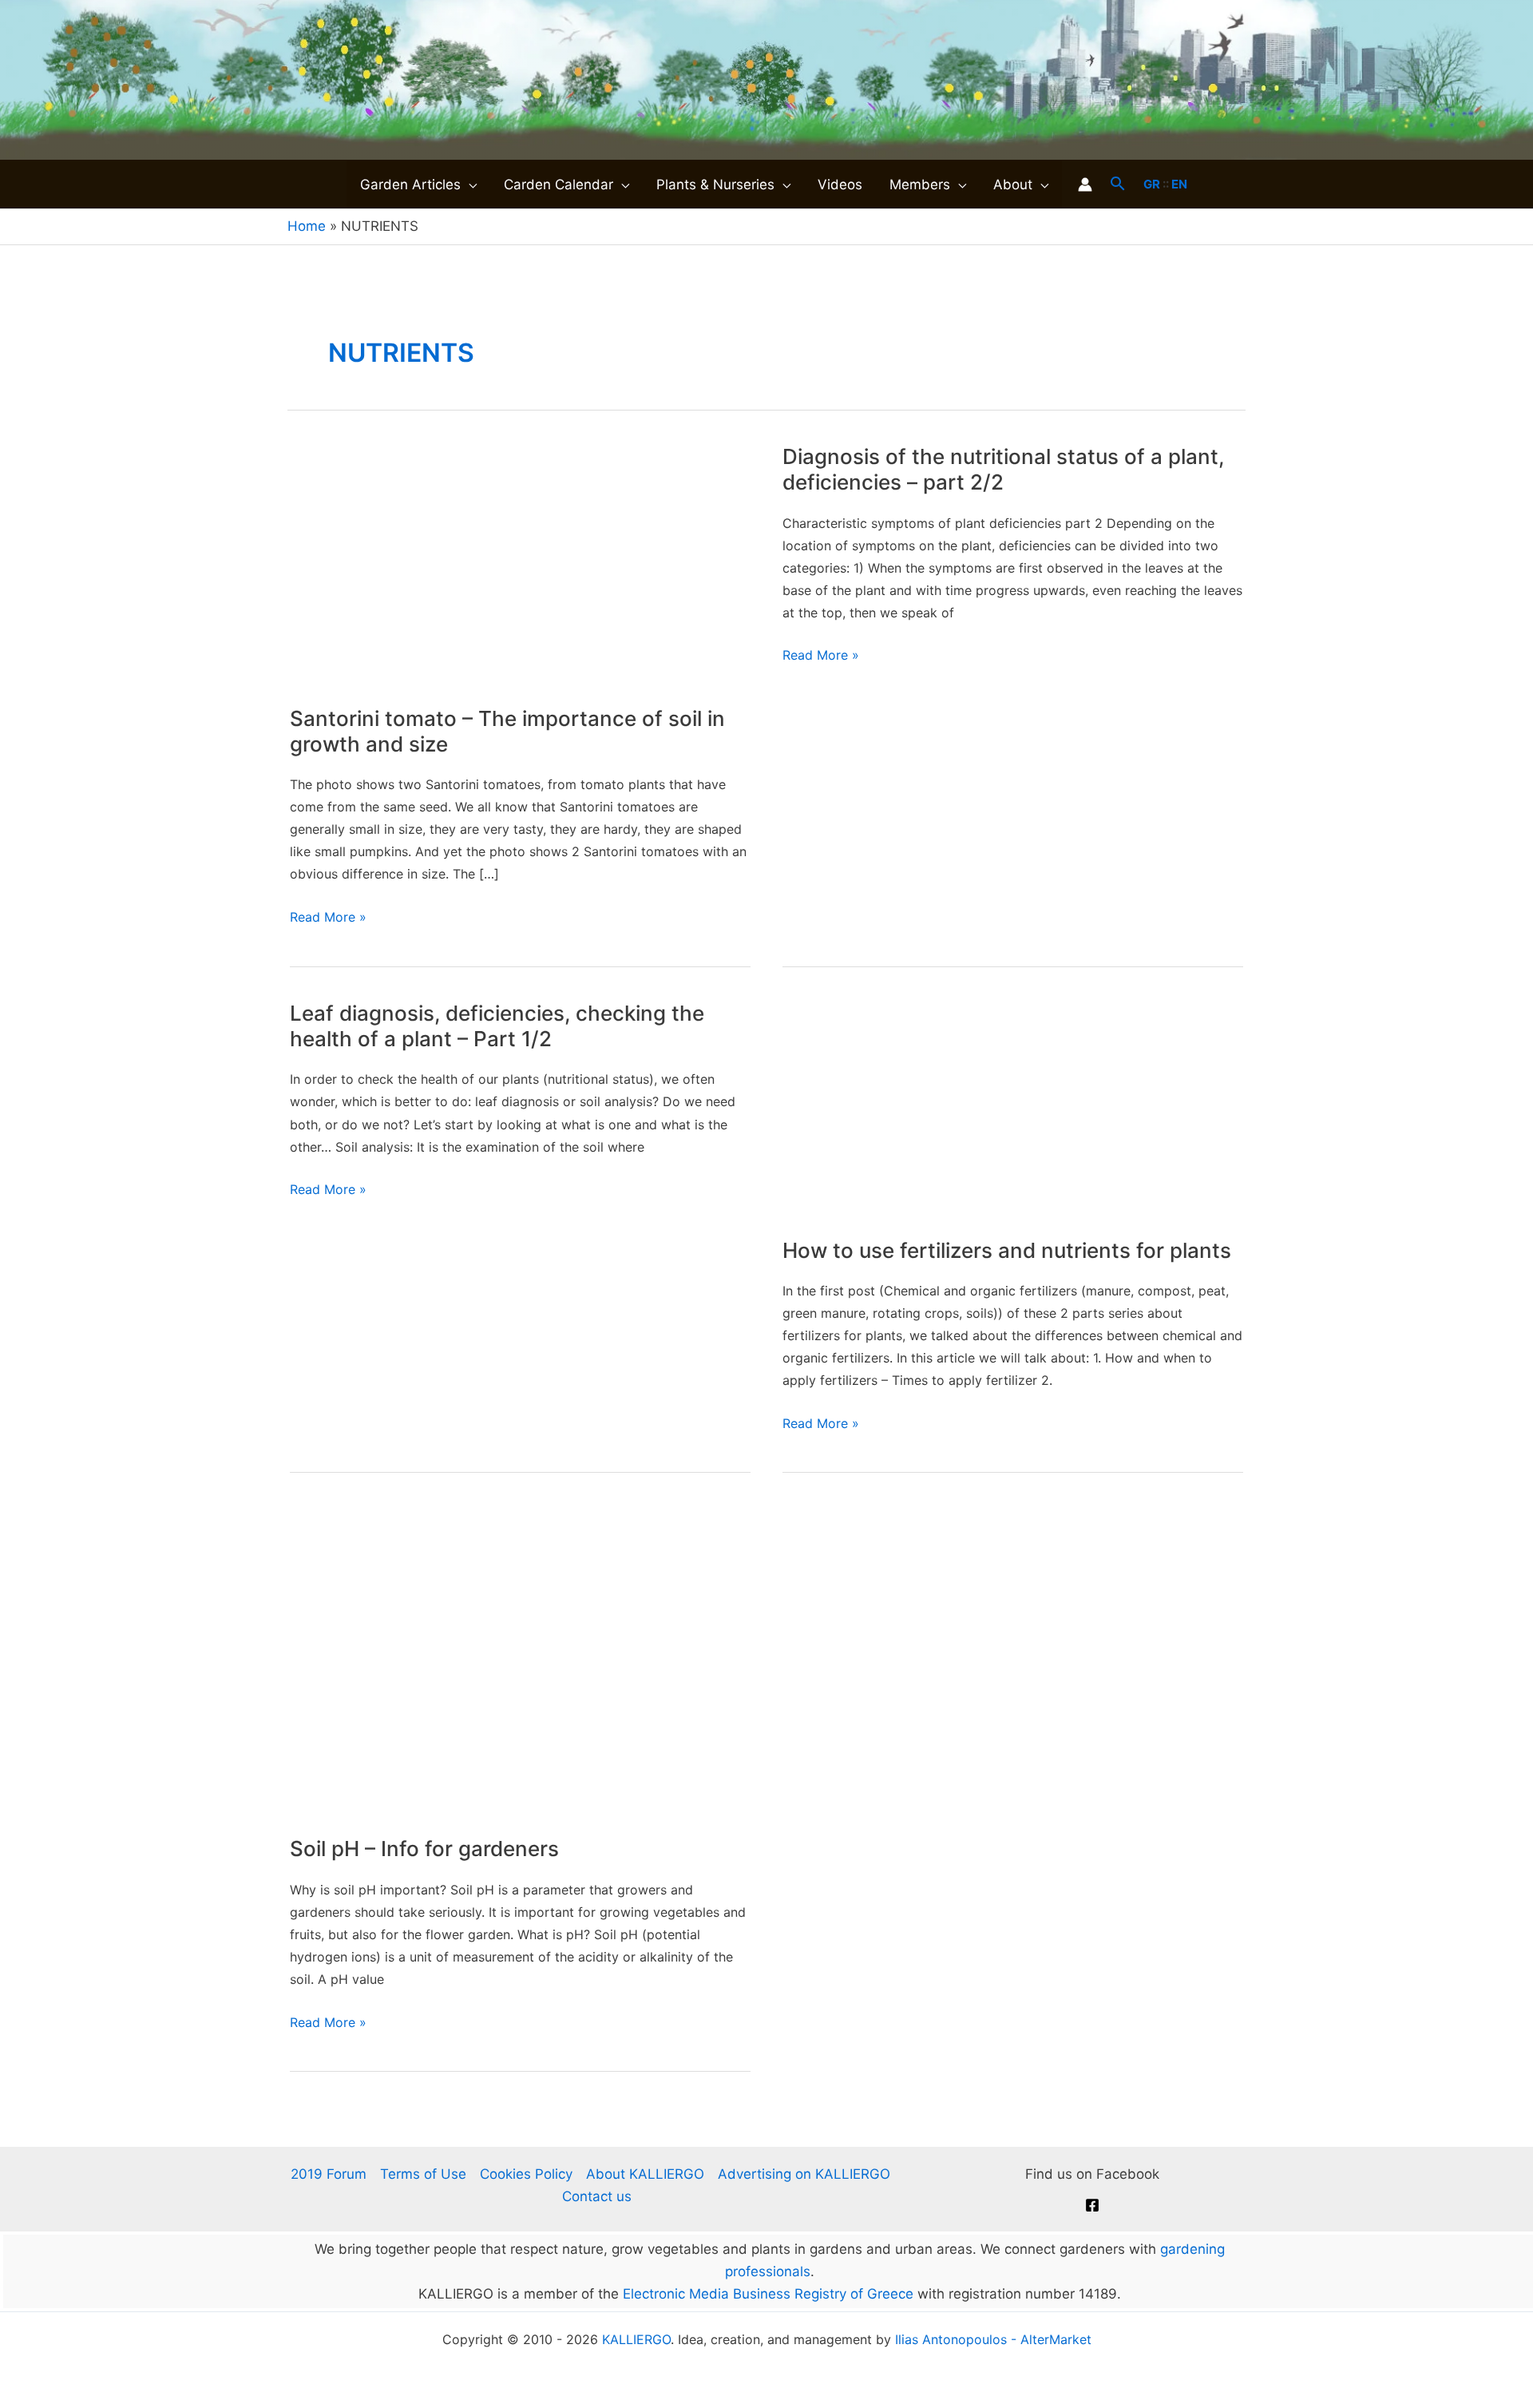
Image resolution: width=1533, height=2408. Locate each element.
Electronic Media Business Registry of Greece (768, 2294)
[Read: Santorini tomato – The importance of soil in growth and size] (520, 564)
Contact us (597, 2196)
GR (1152, 184)
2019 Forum (329, 2174)
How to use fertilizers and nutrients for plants (1007, 1250)
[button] (469, 184)
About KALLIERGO (645, 2174)
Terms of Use (423, 2174)
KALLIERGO (636, 2339)
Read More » (328, 918)
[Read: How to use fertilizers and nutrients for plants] (1013, 1108)
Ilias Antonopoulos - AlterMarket (993, 2339)
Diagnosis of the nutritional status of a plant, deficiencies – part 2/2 (1003, 469)
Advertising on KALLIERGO (804, 2174)
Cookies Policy (526, 2174)
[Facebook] (1092, 2205)
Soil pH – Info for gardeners (424, 1849)
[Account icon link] (1085, 184)
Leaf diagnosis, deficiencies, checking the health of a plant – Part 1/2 (497, 1026)
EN (1179, 184)
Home (307, 226)
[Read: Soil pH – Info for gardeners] (520, 1660)
